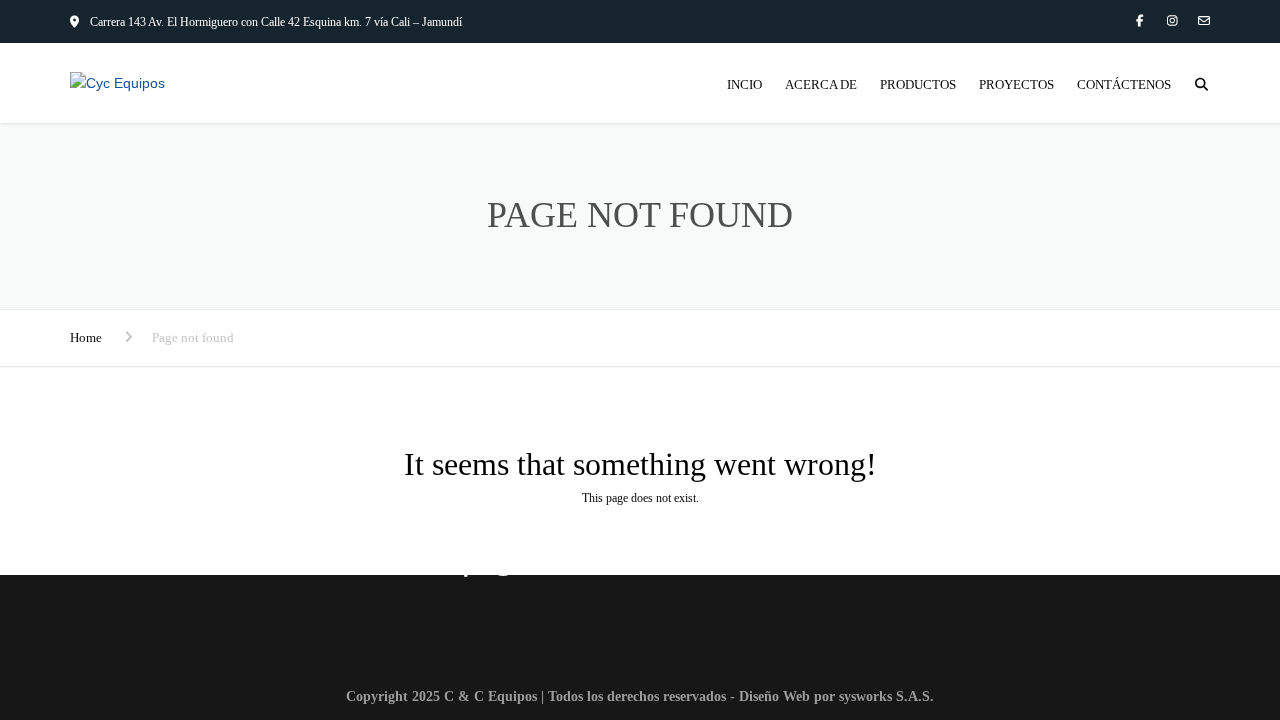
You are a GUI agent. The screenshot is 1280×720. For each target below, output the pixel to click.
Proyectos (1016, 84)
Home (86, 337)
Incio (744, 84)
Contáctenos (1124, 84)
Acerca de (821, 84)
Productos (918, 84)
